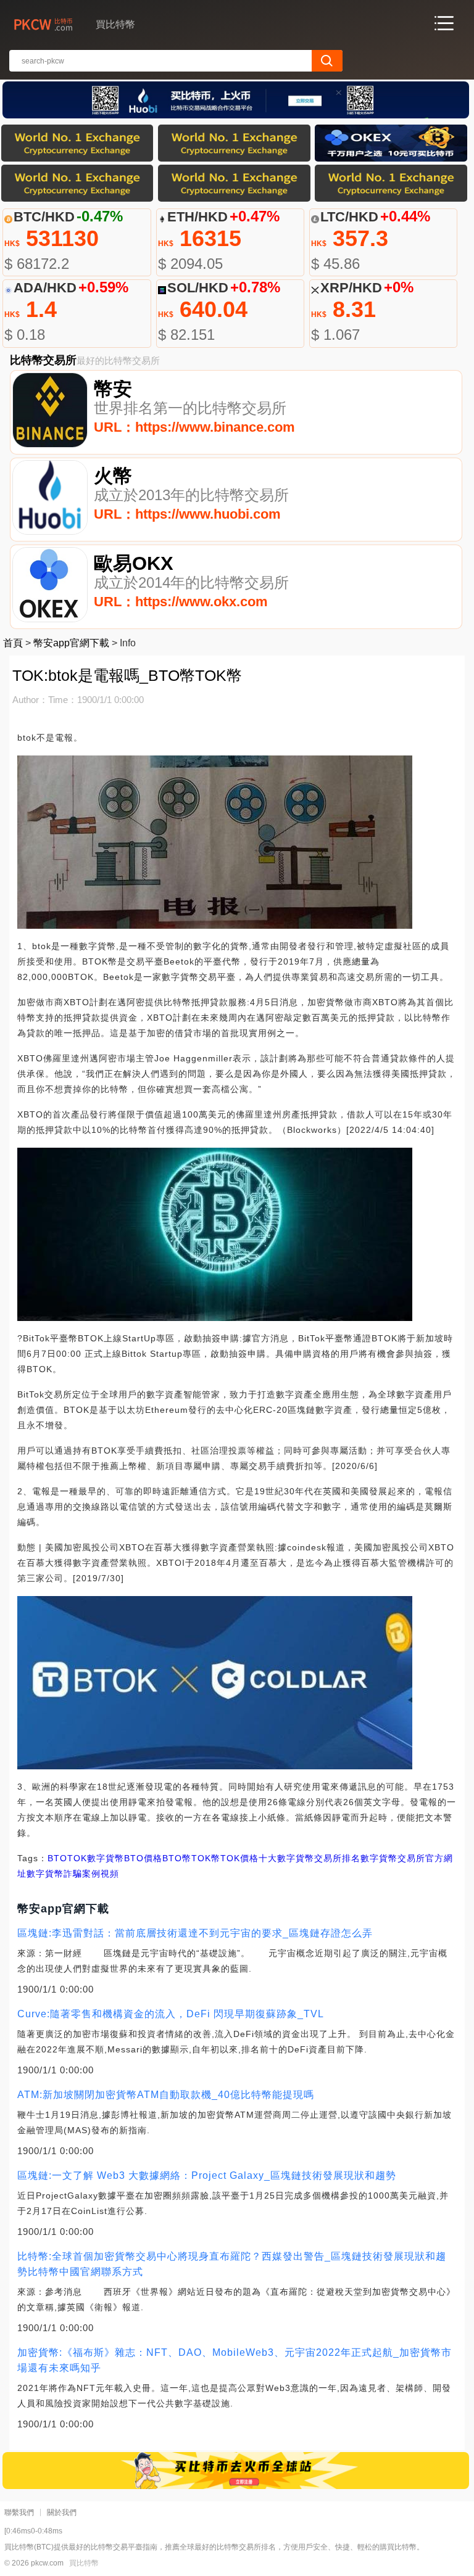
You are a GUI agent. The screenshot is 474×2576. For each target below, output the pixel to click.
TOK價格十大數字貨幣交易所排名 (290, 1858)
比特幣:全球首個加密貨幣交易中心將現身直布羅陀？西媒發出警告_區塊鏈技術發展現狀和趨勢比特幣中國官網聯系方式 (232, 2264)
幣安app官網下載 (71, 643)
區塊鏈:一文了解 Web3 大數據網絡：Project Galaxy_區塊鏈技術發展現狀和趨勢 (207, 2175)
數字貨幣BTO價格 (125, 1858)
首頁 (13, 643)
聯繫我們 (19, 2512)
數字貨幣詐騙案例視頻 (73, 1874)
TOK (77, 1858)
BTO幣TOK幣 (191, 1858)
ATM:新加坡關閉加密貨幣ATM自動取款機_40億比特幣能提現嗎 (166, 2095)
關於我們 (62, 2512)
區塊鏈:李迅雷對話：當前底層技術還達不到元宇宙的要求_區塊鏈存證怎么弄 (195, 1933)
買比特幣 (84, 2563)
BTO (57, 1858)
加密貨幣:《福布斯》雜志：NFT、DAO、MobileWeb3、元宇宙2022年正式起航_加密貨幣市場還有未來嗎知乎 (235, 2360)
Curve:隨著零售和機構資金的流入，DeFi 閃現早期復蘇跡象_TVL (171, 2014)
